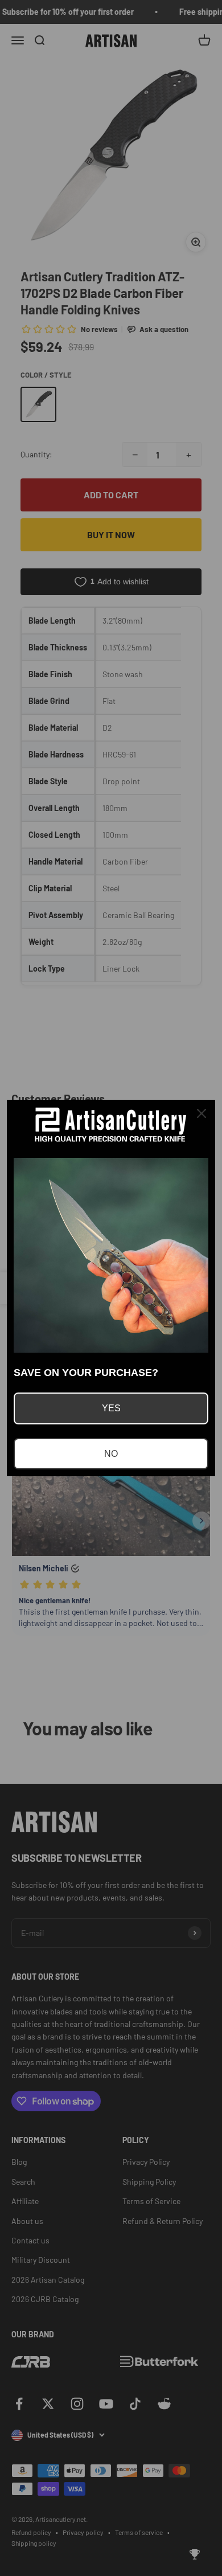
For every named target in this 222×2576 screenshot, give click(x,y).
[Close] (202, 1113)
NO (111, 1454)
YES (111, 1408)
